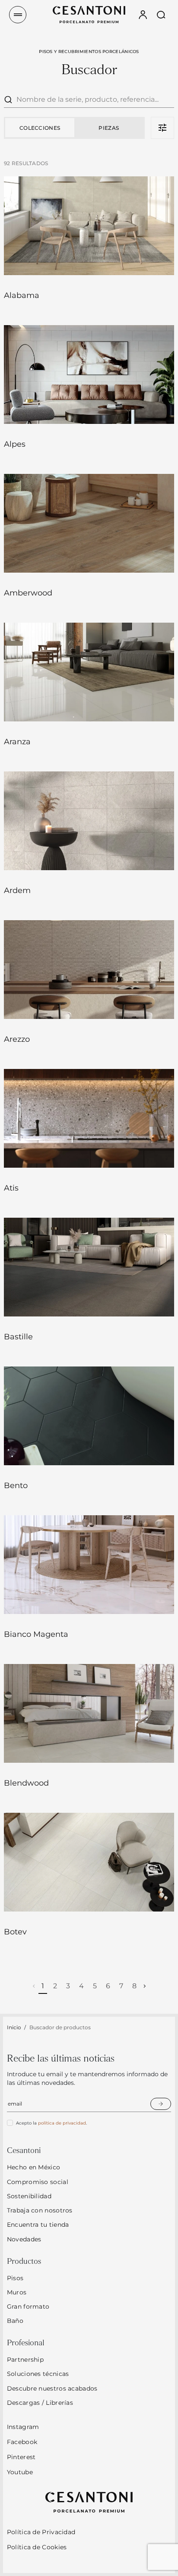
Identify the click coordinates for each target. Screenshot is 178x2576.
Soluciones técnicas (38, 2374)
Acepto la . (51, 2123)
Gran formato (28, 2306)
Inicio (14, 2027)
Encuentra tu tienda (38, 2225)
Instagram (23, 2427)
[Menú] (18, 15)
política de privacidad (62, 2123)
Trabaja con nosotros (40, 2210)
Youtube (20, 2472)
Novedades (24, 2239)
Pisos (15, 2278)
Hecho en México (34, 2167)
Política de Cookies (37, 2547)
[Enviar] (161, 2104)
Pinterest (21, 2457)
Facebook (22, 2442)
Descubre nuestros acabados (52, 2388)
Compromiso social (38, 2182)
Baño (15, 2321)
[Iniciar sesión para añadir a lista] (156, 260)
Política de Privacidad (41, 2532)
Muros (17, 2292)
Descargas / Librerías (40, 2403)
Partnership (25, 2360)
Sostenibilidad (29, 2196)
